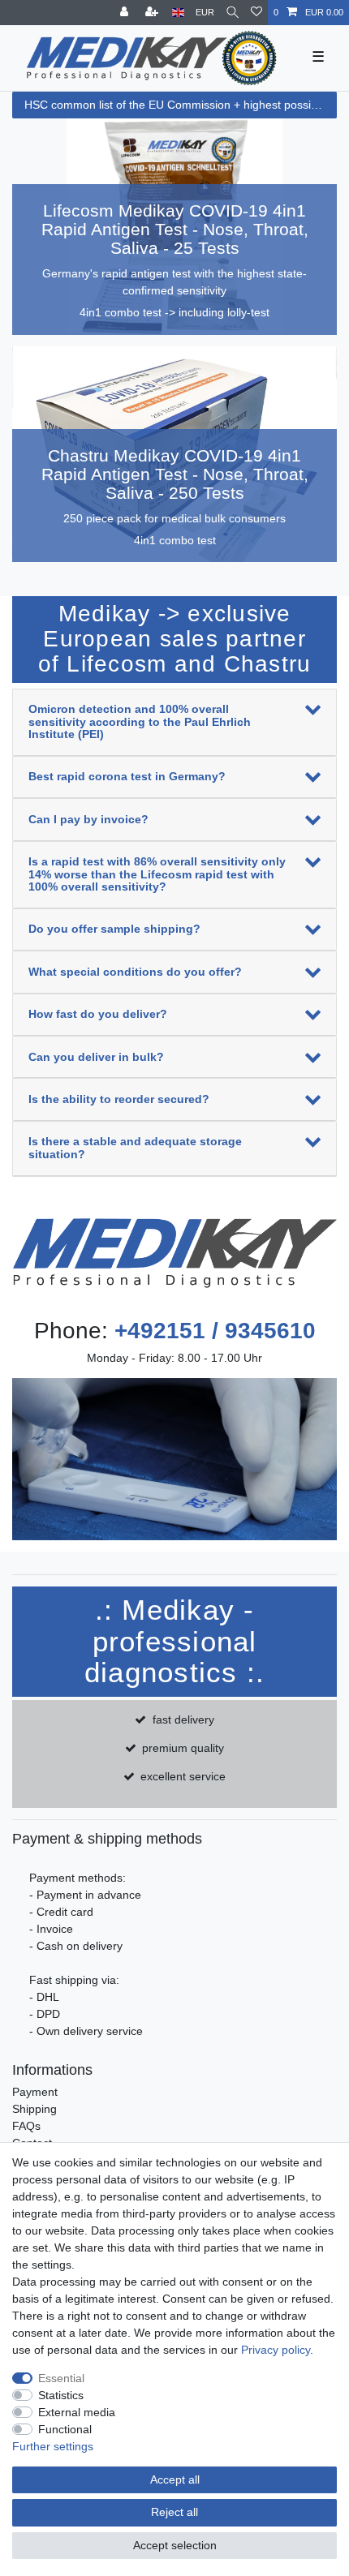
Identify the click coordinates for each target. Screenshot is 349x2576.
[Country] (178, 13)
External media (77, 2412)
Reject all (174, 2512)
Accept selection (175, 2545)
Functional (65, 2429)
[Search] (233, 13)
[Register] (153, 13)
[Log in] (126, 13)
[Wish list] (256, 13)
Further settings (53, 2446)
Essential (61, 2378)
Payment (35, 2092)
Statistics (61, 2395)
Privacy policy (276, 2350)
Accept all (175, 2479)
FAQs (26, 2126)
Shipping (34, 2109)
